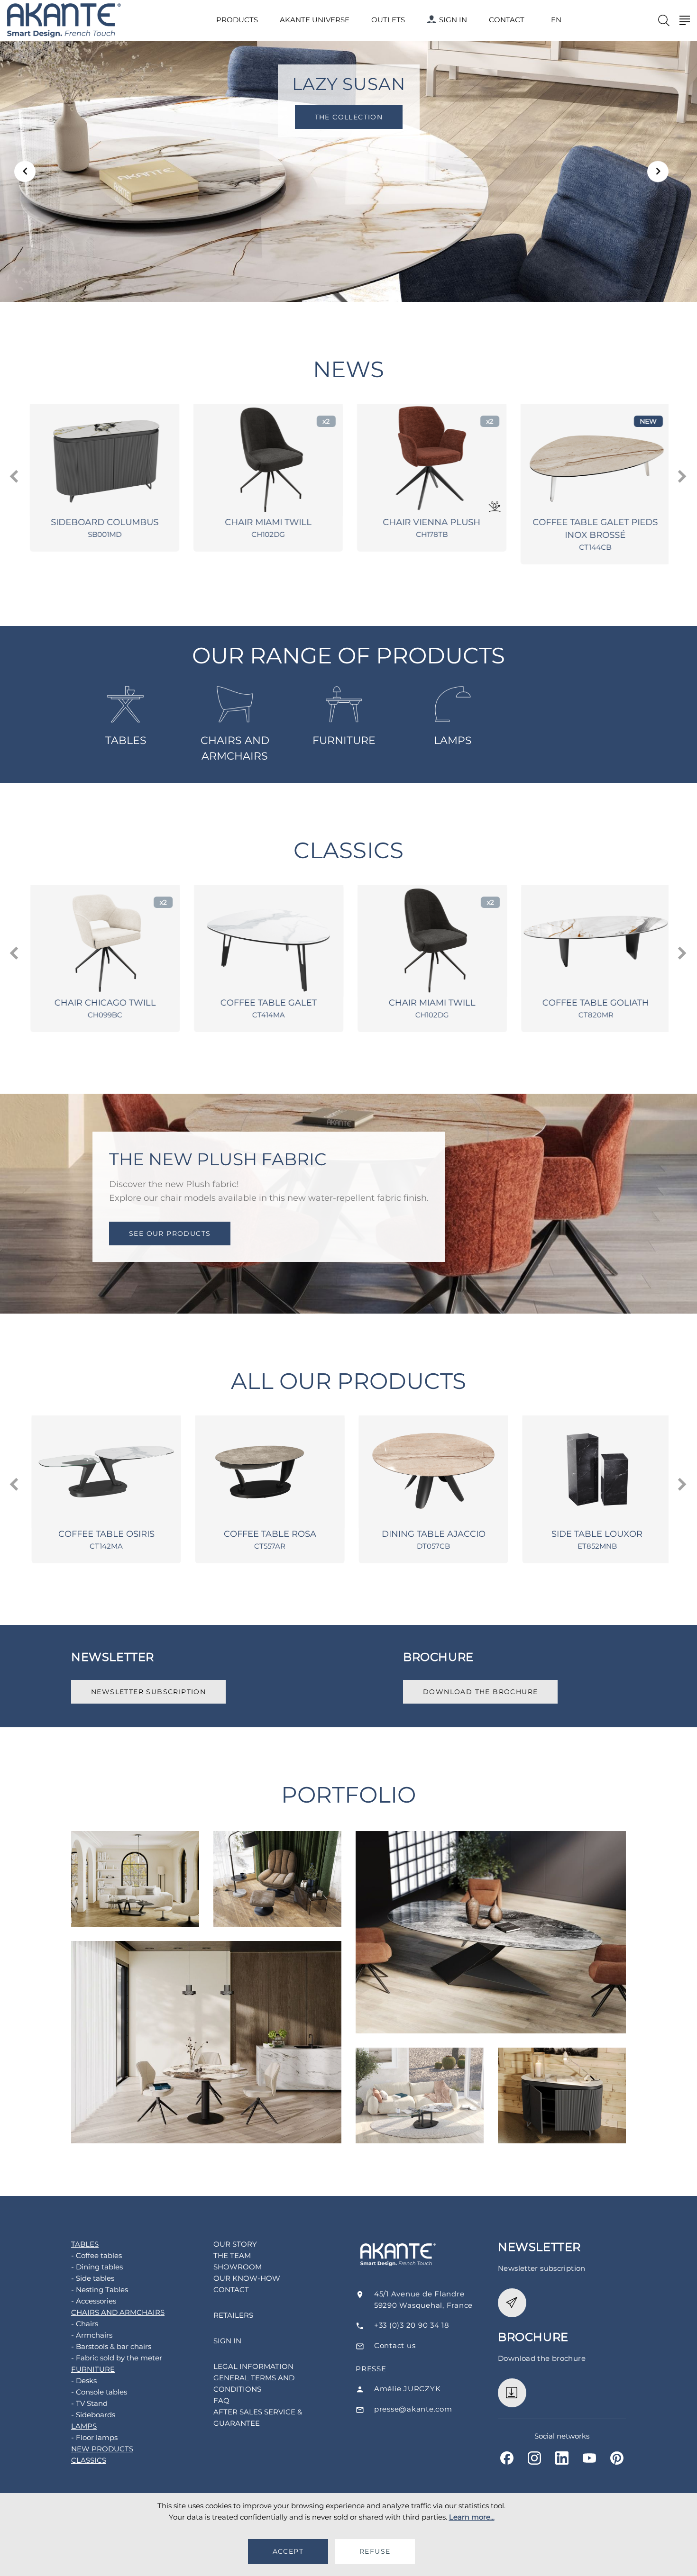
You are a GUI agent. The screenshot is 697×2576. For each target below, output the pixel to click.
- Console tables (99, 2392)
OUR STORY (235, 2244)
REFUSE (375, 2551)
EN (556, 20)
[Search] (664, 20)
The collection (412, 117)
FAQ (221, 2400)
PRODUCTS (237, 20)
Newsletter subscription (148, 1692)
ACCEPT (288, 2551)
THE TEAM (232, 2255)
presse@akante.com (413, 2409)
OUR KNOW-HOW (247, 2278)
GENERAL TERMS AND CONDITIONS (254, 2383)
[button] (25, 171)
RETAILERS (233, 2315)
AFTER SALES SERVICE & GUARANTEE (258, 2417)
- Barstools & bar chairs (111, 2346)
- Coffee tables (96, 2255)
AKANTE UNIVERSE (315, 20)
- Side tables (93, 2278)
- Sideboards (93, 2415)
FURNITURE (344, 740)
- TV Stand (89, 2403)
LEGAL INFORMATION (253, 2366)
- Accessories (94, 2301)
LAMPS (453, 740)
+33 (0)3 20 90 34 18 (412, 2325)
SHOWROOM (238, 2267)
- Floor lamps (94, 2437)
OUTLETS (388, 20)
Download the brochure (480, 1692)
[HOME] (64, 21)
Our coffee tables (420, 2076)
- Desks (84, 2381)
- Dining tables (97, 2267)
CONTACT (507, 20)
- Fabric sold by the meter (117, 2358)
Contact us (395, 2345)
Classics (348, 850)
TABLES (126, 740)
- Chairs (85, 2324)
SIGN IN (453, 20)
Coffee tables (135, 1858)
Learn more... (472, 2517)
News (348, 369)
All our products (349, 1381)
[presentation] (15, 477)
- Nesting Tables (100, 2290)
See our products (170, 1233)
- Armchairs (92, 2335)
